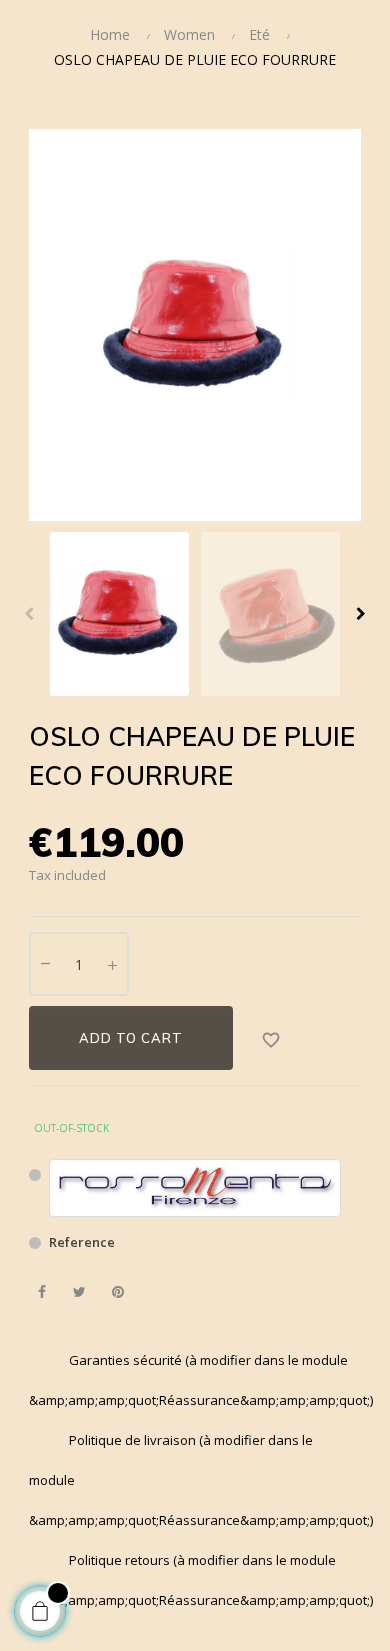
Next (361, 614)
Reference (82, 1242)
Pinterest (117, 1292)
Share (41, 1292)
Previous (29, 614)
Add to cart (131, 1038)
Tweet (79, 1292)
